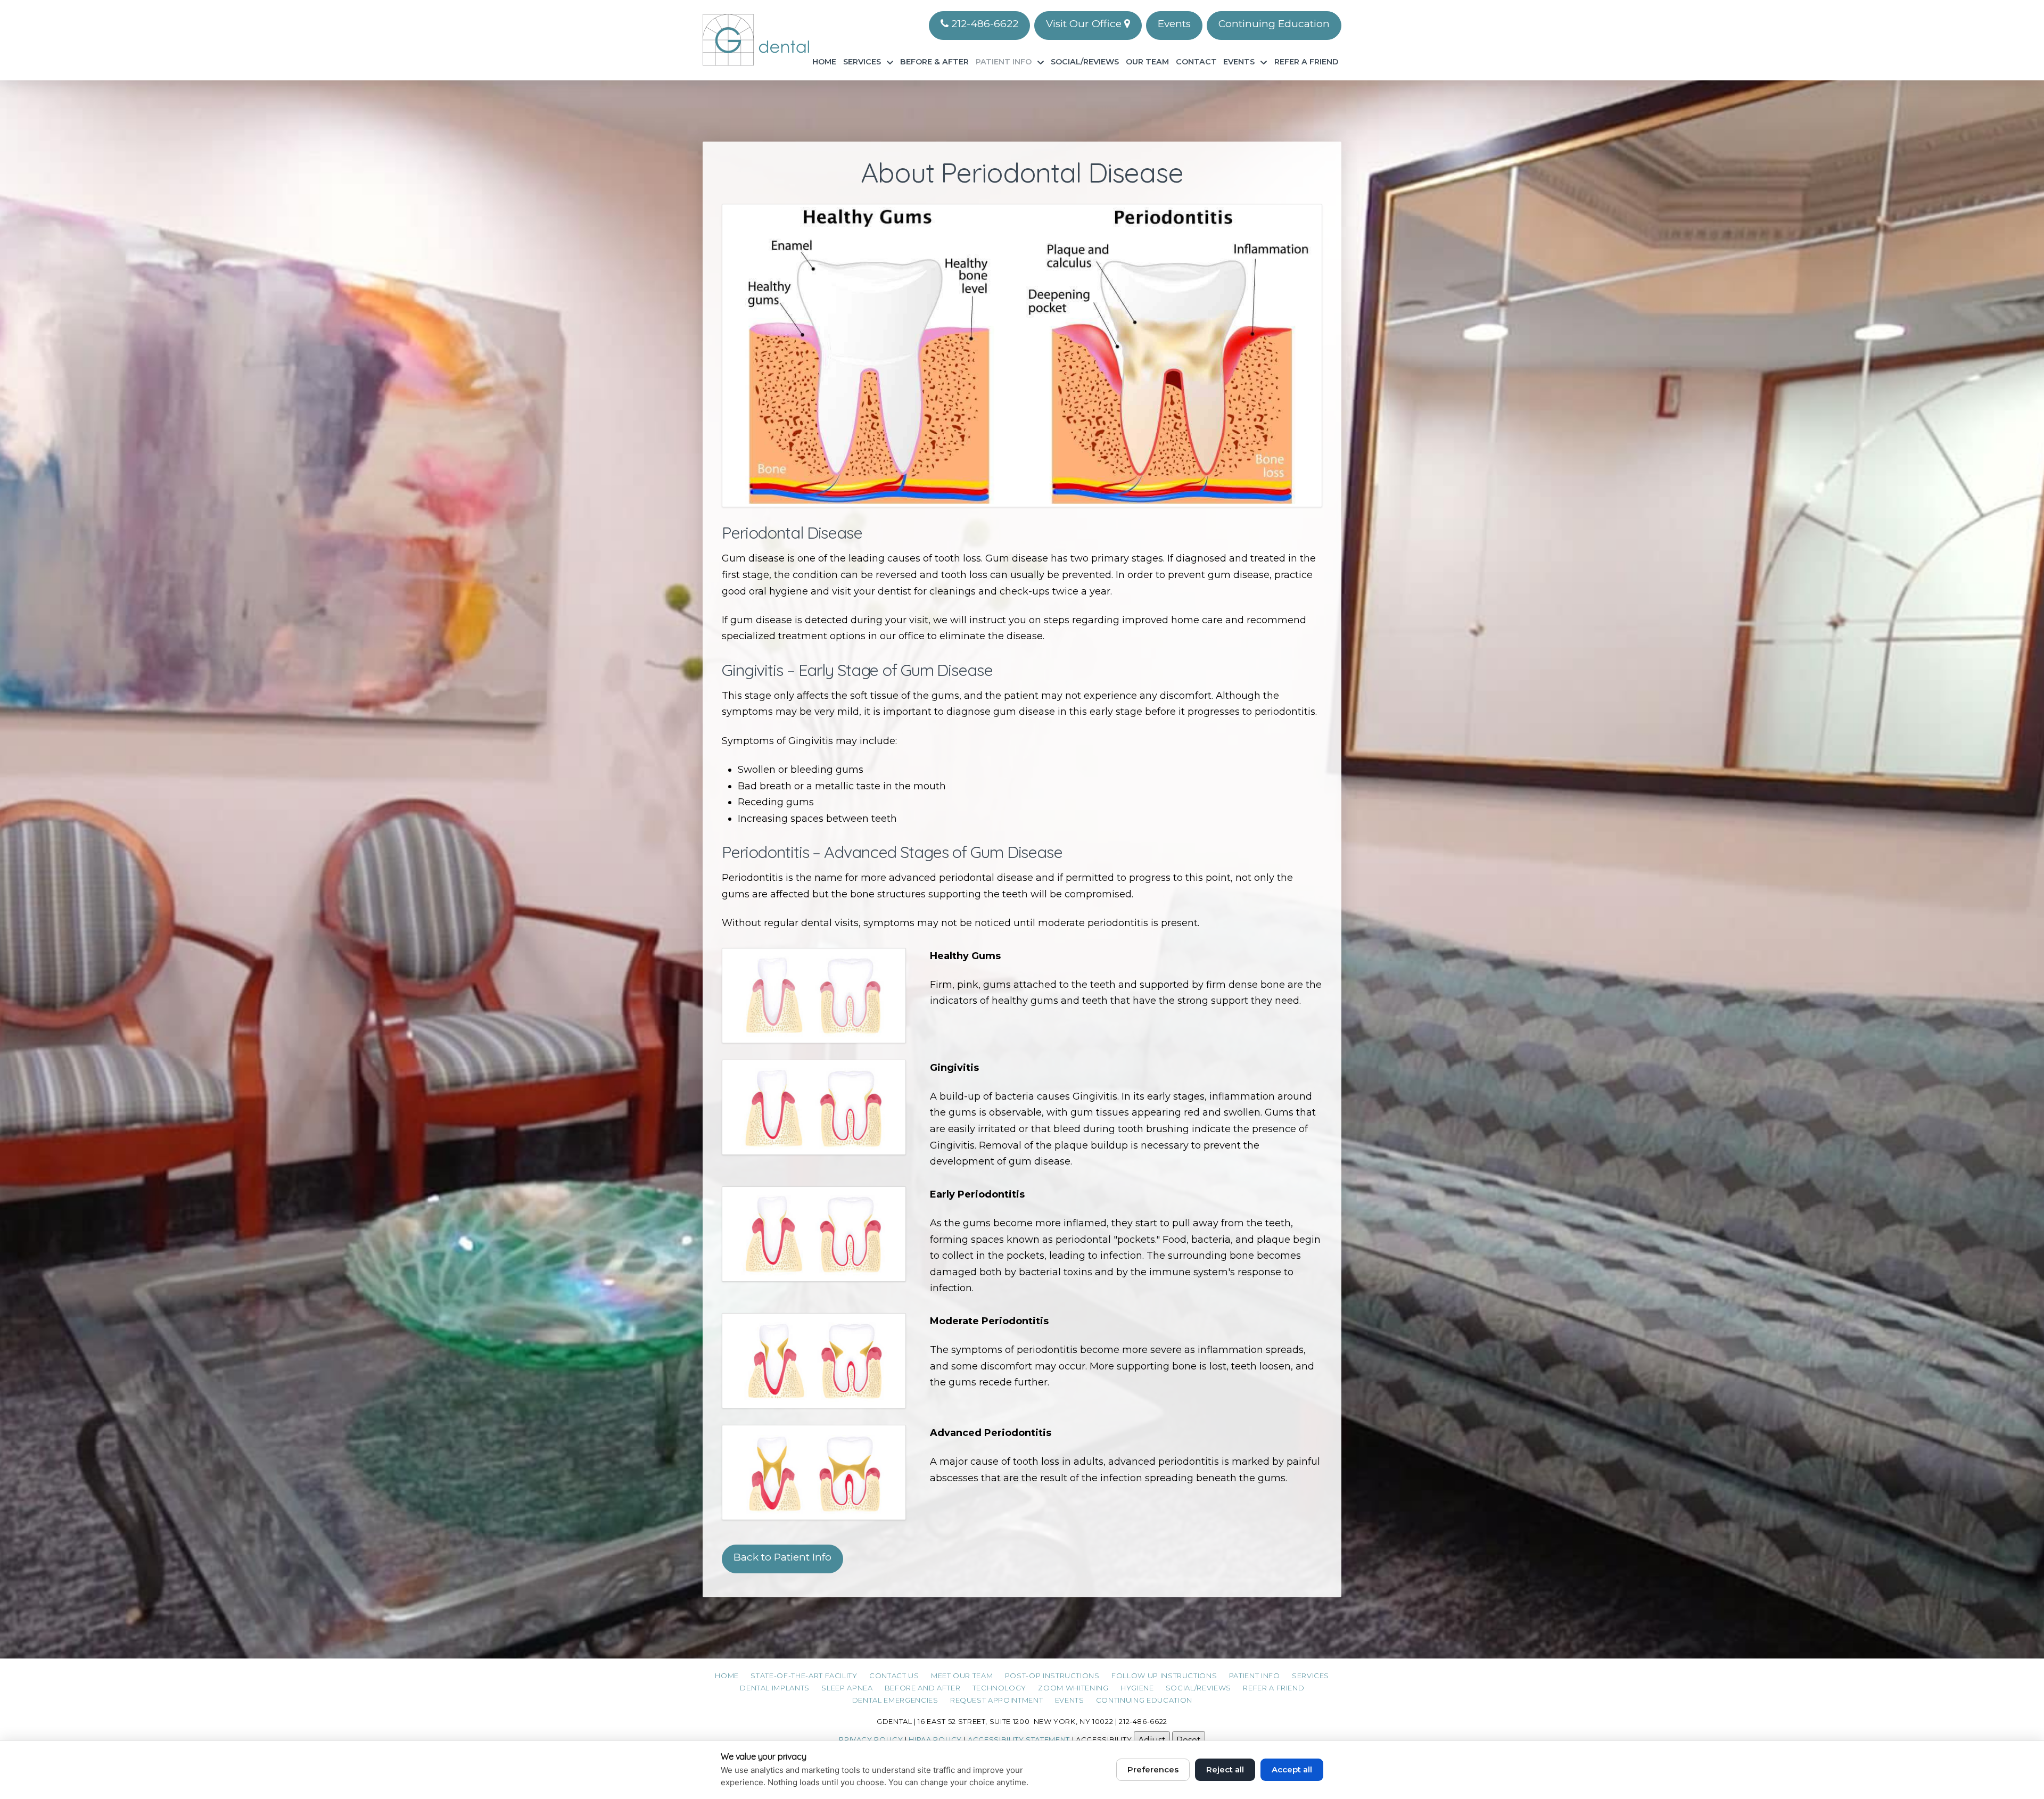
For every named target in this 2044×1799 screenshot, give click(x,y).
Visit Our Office (1085, 24)
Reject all (1225, 1769)
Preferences (1153, 1769)
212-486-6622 (983, 24)
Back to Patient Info (782, 1557)
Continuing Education (1274, 24)
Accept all (1292, 1769)
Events (1174, 24)
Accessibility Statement (1019, 1739)
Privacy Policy (871, 1739)
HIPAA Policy (935, 1739)
